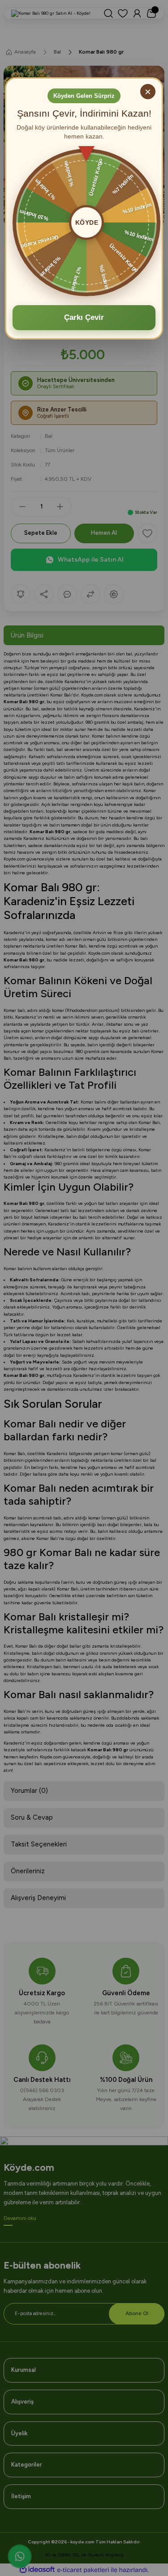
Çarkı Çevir (84, 317)
